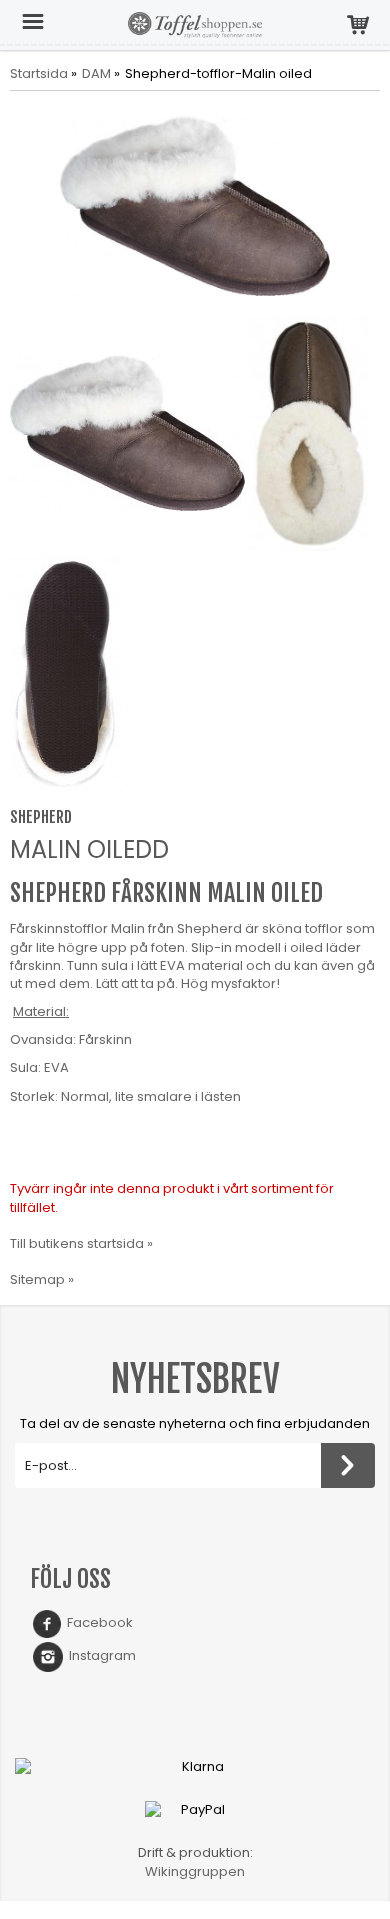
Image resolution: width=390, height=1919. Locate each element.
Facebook (97, 1622)
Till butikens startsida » (81, 1243)
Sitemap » (42, 1279)
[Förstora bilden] (195, 205)
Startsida (39, 74)
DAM (96, 74)
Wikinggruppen (195, 1871)
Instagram (99, 1655)
